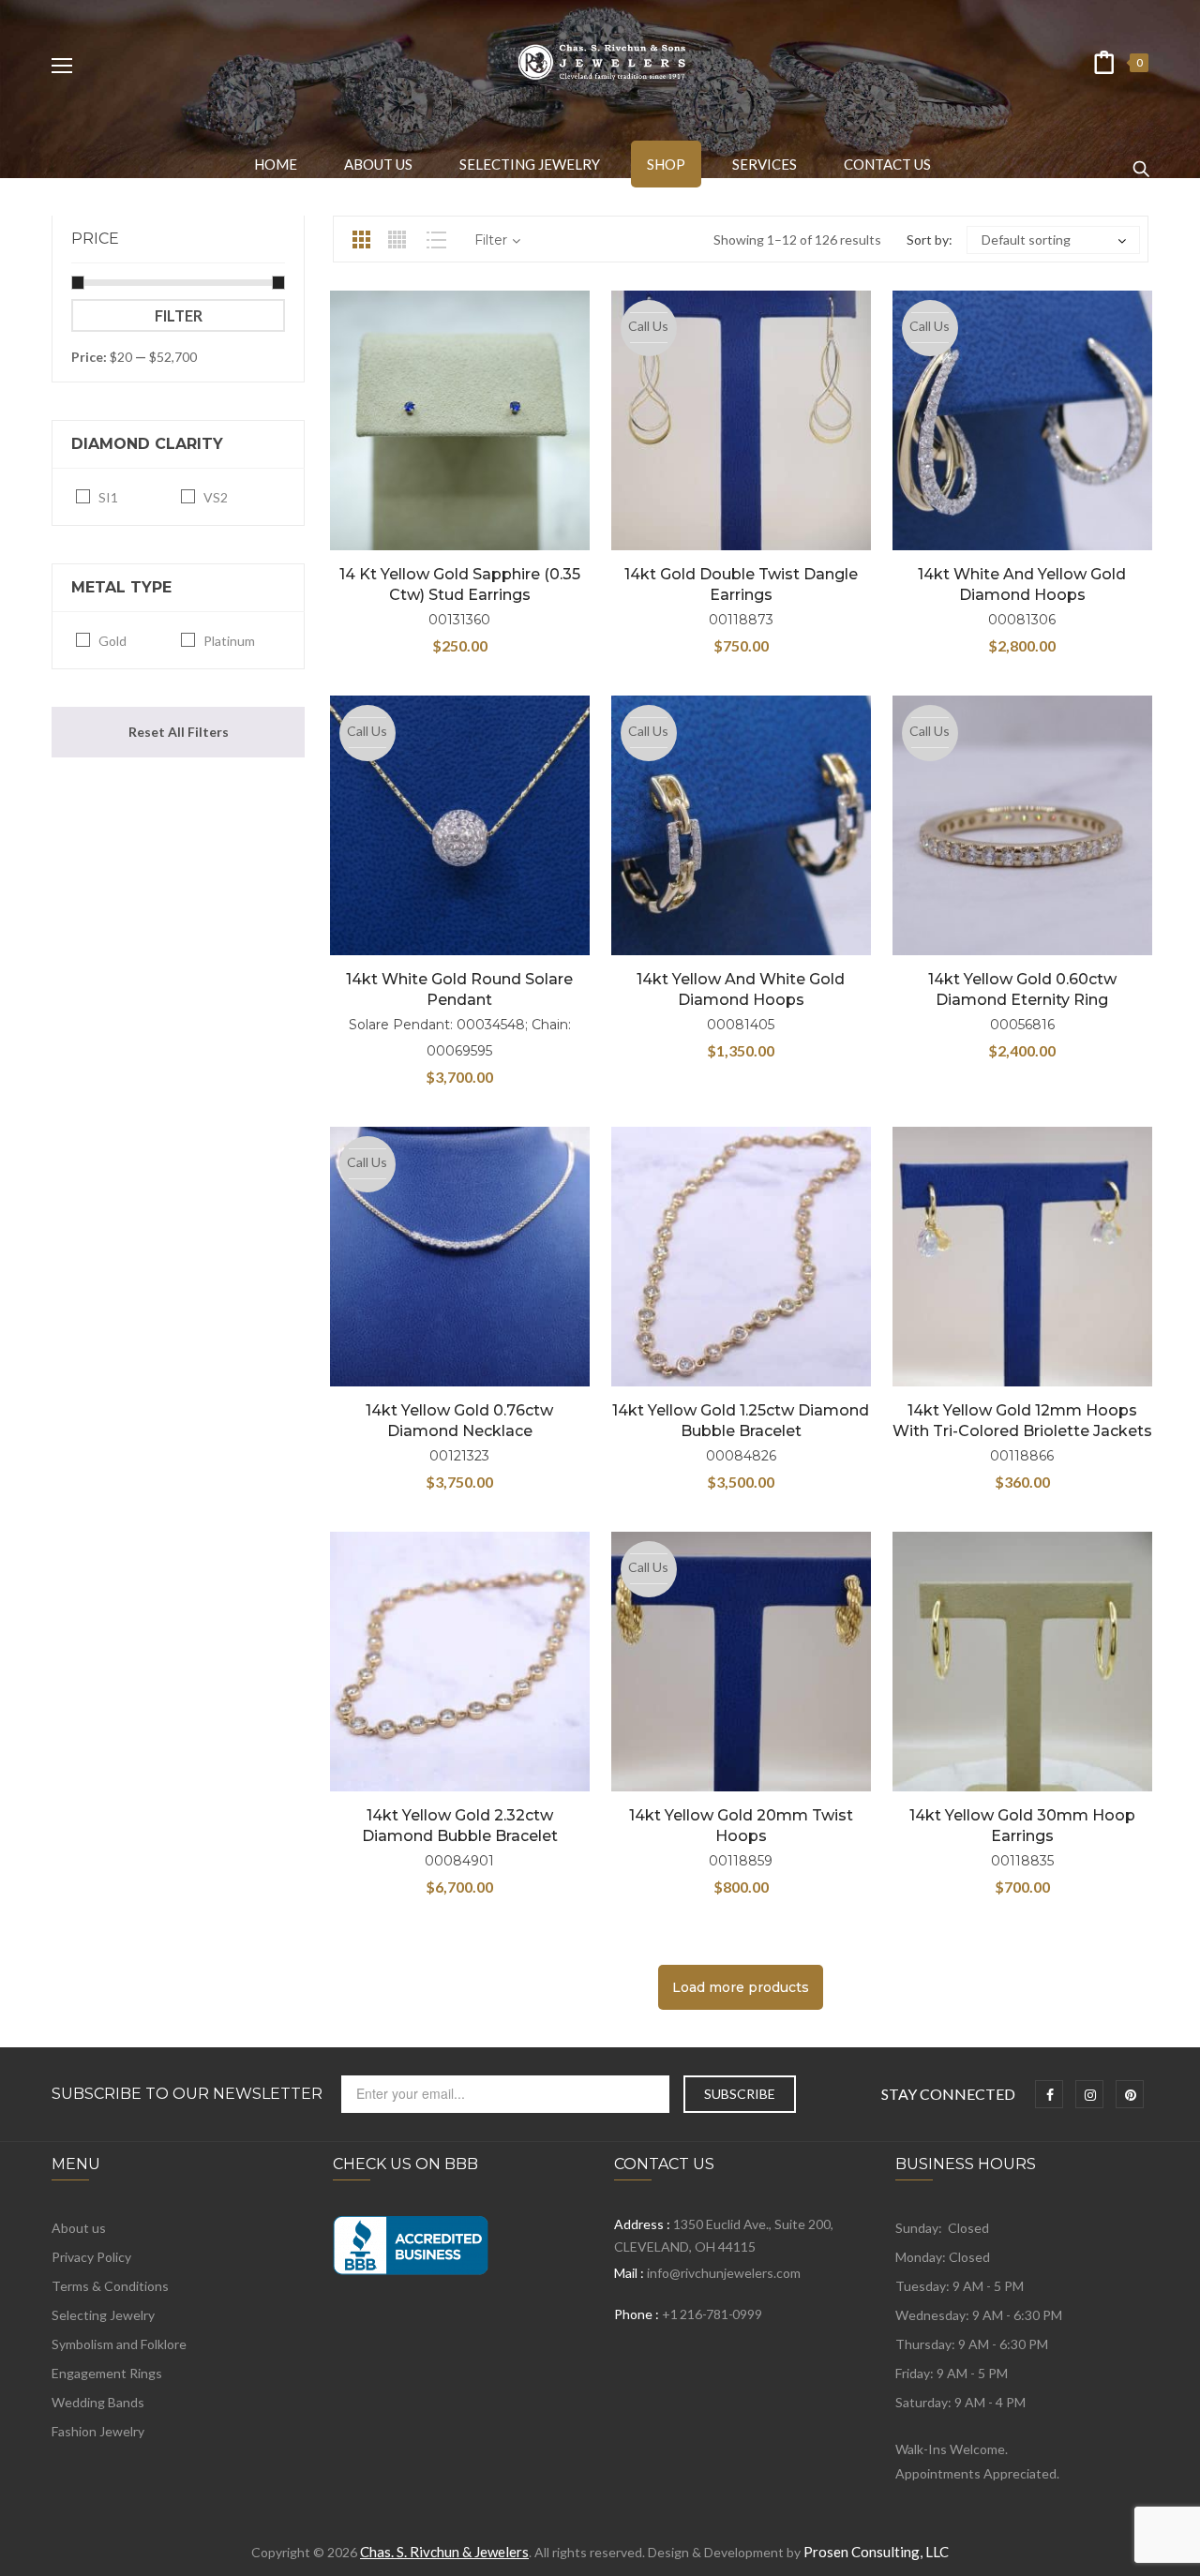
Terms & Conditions (110, 2286)
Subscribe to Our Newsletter (187, 2094)
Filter (179, 315)
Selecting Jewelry (103, 2315)
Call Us (648, 326)
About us (79, 2228)
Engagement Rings (107, 2373)
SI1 (108, 497)
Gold (112, 641)
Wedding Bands (98, 2402)
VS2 (216, 497)
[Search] (1141, 160)
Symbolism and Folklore (119, 2344)
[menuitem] (276, 164)
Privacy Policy (91, 2257)
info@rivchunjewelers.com (724, 2273)
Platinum (229, 641)
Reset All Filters (179, 732)
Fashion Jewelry (98, 2431)
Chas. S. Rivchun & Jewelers (444, 2552)
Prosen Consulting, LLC (876, 2552)
